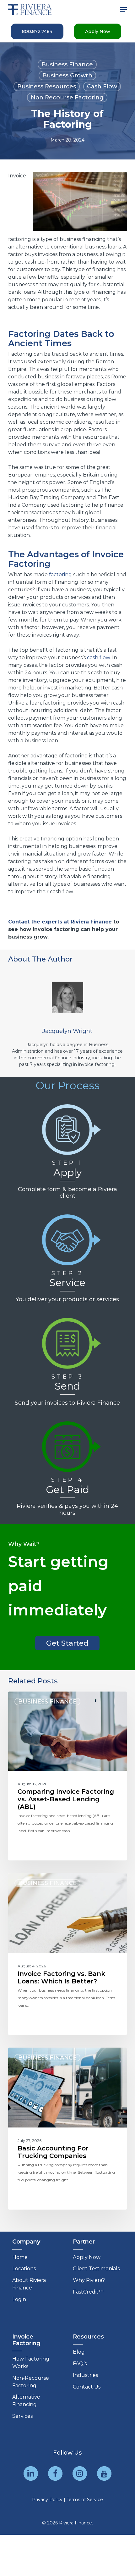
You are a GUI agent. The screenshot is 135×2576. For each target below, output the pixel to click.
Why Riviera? (89, 2280)
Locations (24, 2269)
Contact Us (87, 2387)
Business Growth (67, 75)
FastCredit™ (88, 2292)
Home (20, 2257)
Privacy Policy (47, 2500)
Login (19, 2299)
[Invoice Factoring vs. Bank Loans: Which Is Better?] (67, 1954)
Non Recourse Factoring (67, 98)
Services (22, 2416)
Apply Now (87, 2257)
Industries (85, 2375)
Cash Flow (102, 86)
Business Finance (67, 64)
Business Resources (47, 86)
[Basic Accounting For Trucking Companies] (67, 2129)
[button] (123, 9)
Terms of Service (85, 2500)
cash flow (98, 658)
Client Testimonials (96, 2269)
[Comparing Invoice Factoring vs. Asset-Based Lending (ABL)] (67, 1776)
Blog (79, 2352)
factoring (60, 574)
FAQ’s (80, 2364)
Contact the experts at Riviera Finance (60, 922)
